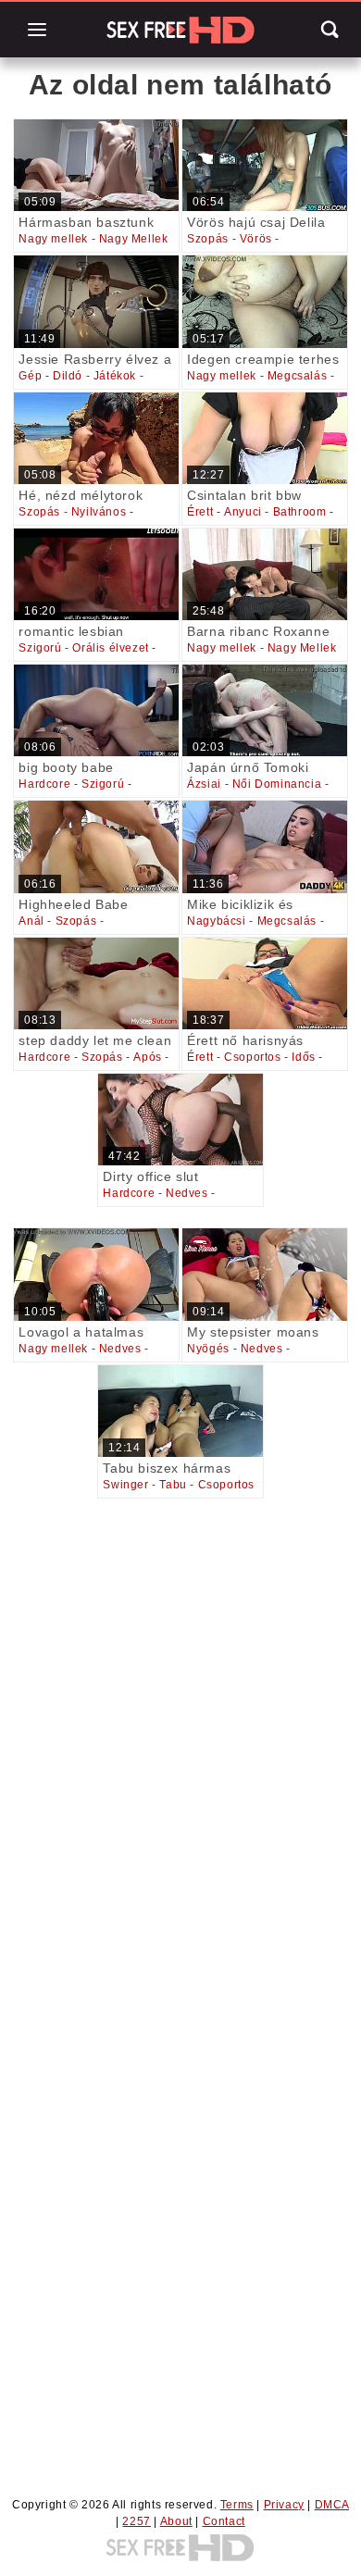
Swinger (125, 1485)
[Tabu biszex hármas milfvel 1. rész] (180, 1411)
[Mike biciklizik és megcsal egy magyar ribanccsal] (264, 846)
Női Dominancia (277, 784)
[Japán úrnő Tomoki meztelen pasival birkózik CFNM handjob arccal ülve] (264, 710)
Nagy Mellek (134, 239)
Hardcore (44, 784)
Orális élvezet (110, 648)
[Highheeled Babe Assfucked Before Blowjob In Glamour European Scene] (96, 846)
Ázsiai (204, 784)
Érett (200, 512)
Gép (30, 376)
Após (147, 1057)
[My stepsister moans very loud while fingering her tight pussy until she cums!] (264, 1274)
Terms (237, 2505)
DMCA (332, 2505)
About (176, 2521)
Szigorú (40, 648)
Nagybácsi (216, 921)
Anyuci (243, 512)
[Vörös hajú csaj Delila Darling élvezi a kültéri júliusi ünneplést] (264, 165)
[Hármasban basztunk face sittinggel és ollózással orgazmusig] (96, 165)
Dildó (68, 376)
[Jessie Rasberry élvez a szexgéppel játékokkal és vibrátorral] (96, 301)
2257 (136, 2521)
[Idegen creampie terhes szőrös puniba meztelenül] (264, 301)
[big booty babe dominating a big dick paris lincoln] (96, 710)
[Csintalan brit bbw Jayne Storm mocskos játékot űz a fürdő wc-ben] (264, 438)
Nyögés (208, 1349)
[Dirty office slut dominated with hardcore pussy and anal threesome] (180, 1120)
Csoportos (252, 1057)
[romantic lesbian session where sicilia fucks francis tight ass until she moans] (96, 574)
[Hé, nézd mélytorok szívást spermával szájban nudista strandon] (96, 438)
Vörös (256, 239)
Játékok (115, 376)
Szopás (208, 239)
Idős (303, 1057)
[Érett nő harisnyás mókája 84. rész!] (264, 983)
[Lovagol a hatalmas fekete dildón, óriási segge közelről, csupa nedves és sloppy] (96, 1274)
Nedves (187, 1193)
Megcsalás (297, 376)
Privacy (284, 2505)
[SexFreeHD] (180, 30)
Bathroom (300, 512)
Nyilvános (99, 512)
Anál (31, 921)
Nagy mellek (53, 239)
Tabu (173, 1485)
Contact (224, 2521)
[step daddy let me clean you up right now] (96, 983)
